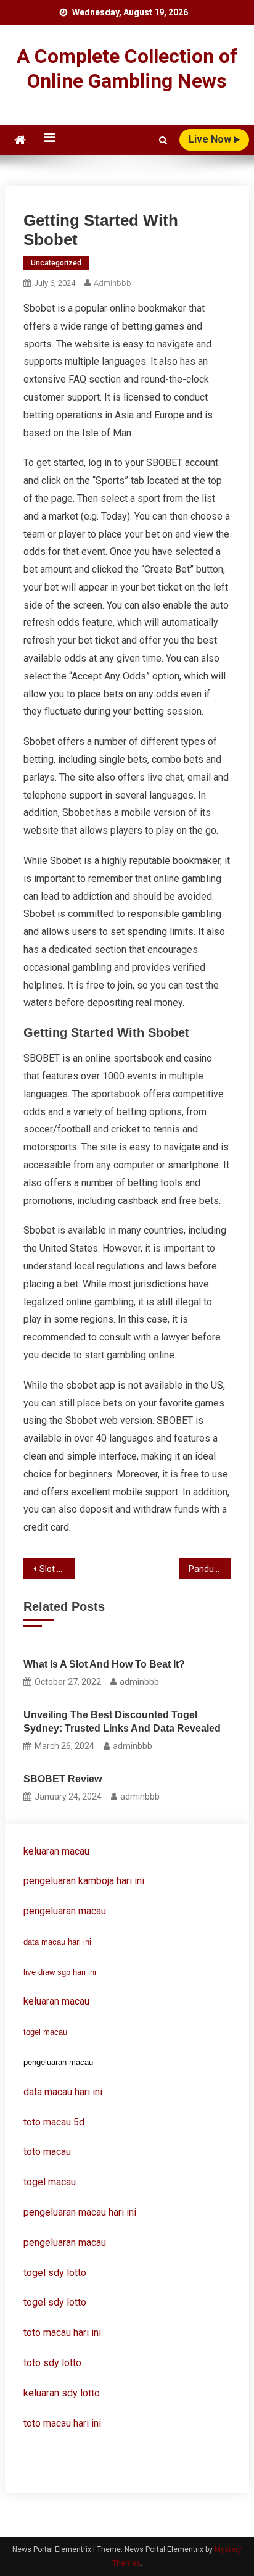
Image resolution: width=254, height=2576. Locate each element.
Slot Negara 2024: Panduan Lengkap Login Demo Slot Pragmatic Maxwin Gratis (57, 1569)
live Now (211, 139)
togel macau (45, 2032)
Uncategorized (56, 263)
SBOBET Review (63, 1779)
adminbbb (113, 283)
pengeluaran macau (65, 2242)
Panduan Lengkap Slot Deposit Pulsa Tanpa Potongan (210, 1569)
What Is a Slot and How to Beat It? (104, 1664)
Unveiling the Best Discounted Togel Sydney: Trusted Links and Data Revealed (122, 1722)
